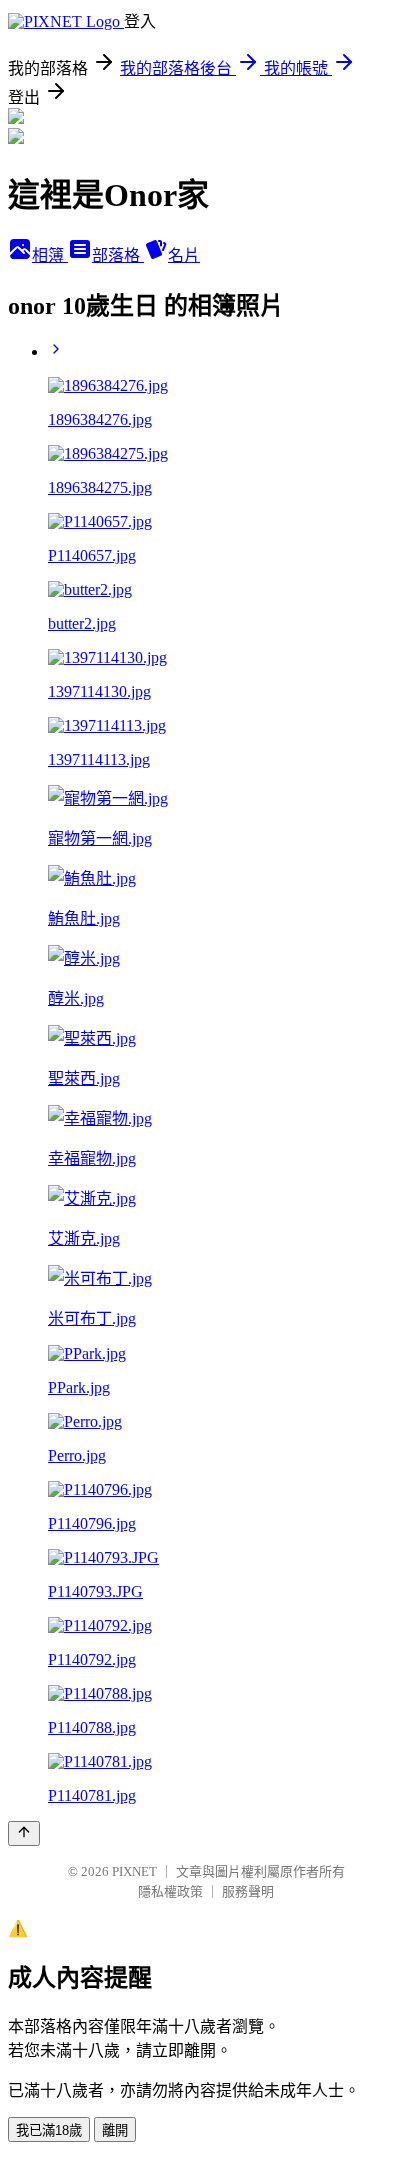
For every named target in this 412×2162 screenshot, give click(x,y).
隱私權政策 (170, 1891)
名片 (184, 255)
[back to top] (24, 1833)
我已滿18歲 (49, 2130)
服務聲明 (248, 1891)
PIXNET (134, 1871)
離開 (115, 2130)
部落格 (118, 255)
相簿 (50, 255)
